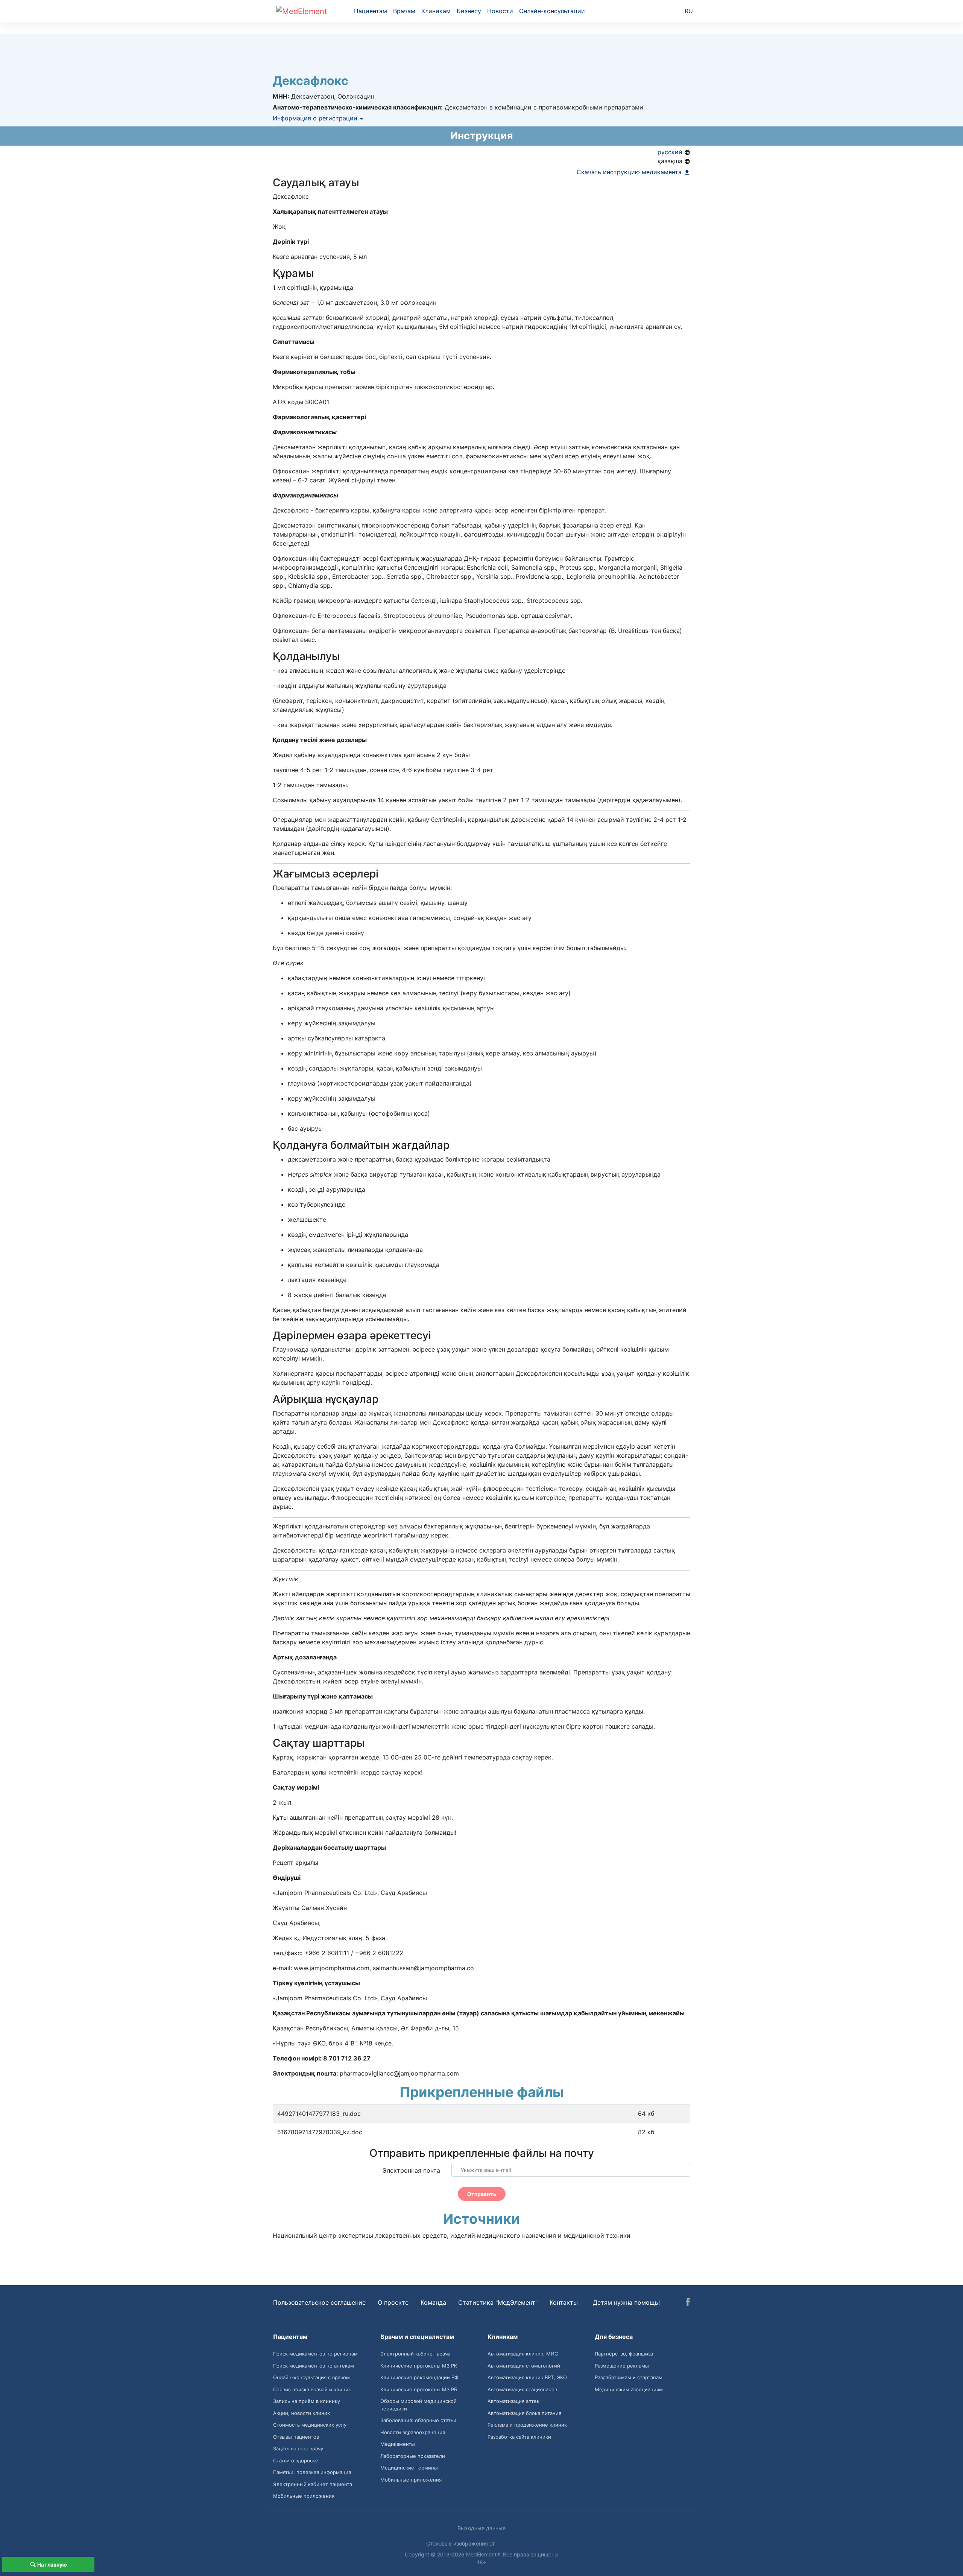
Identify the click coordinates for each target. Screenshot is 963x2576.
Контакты (564, 2302)
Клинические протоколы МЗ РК (419, 2366)
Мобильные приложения (304, 2496)
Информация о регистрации (316, 118)
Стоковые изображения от (461, 2543)
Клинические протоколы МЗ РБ (419, 2389)
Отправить (482, 2194)
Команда (433, 2302)
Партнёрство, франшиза (624, 2354)
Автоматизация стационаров (522, 2389)
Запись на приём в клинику (307, 2401)
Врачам (404, 11)
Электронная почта (411, 2170)
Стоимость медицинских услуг (311, 2425)
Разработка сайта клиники (519, 2437)
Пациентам (371, 11)
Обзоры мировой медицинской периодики (418, 2405)
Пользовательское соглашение (319, 2302)
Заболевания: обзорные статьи (418, 2420)
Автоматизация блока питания (524, 2413)
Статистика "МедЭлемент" (498, 2302)
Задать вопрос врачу (298, 2448)
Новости (500, 11)
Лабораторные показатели (413, 2456)
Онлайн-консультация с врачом (311, 2377)
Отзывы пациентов (296, 2437)
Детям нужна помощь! (626, 2302)
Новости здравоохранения (413, 2432)
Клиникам (436, 11)
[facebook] (688, 2303)
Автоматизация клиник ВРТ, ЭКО (527, 2377)
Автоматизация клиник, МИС (523, 2354)
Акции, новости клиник (302, 2413)
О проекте (393, 2302)
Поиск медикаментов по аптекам (314, 2366)
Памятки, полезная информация (312, 2472)
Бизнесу (469, 11)
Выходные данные (481, 2528)
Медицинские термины (409, 2468)
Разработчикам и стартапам (629, 2377)
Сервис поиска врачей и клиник (312, 2389)
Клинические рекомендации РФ (419, 2377)
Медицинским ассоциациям (629, 2389)
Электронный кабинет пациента (313, 2484)
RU (689, 11)
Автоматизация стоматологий (524, 2366)
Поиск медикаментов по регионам (315, 2354)
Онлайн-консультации (552, 11)
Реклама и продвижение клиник (527, 2425)
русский (671, 152)
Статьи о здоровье (296, 2460)
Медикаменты (398, 2444)
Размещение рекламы (622, 2366)
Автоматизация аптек (513, 2401)
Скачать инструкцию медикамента (630, 172)
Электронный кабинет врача (415, 2354)
